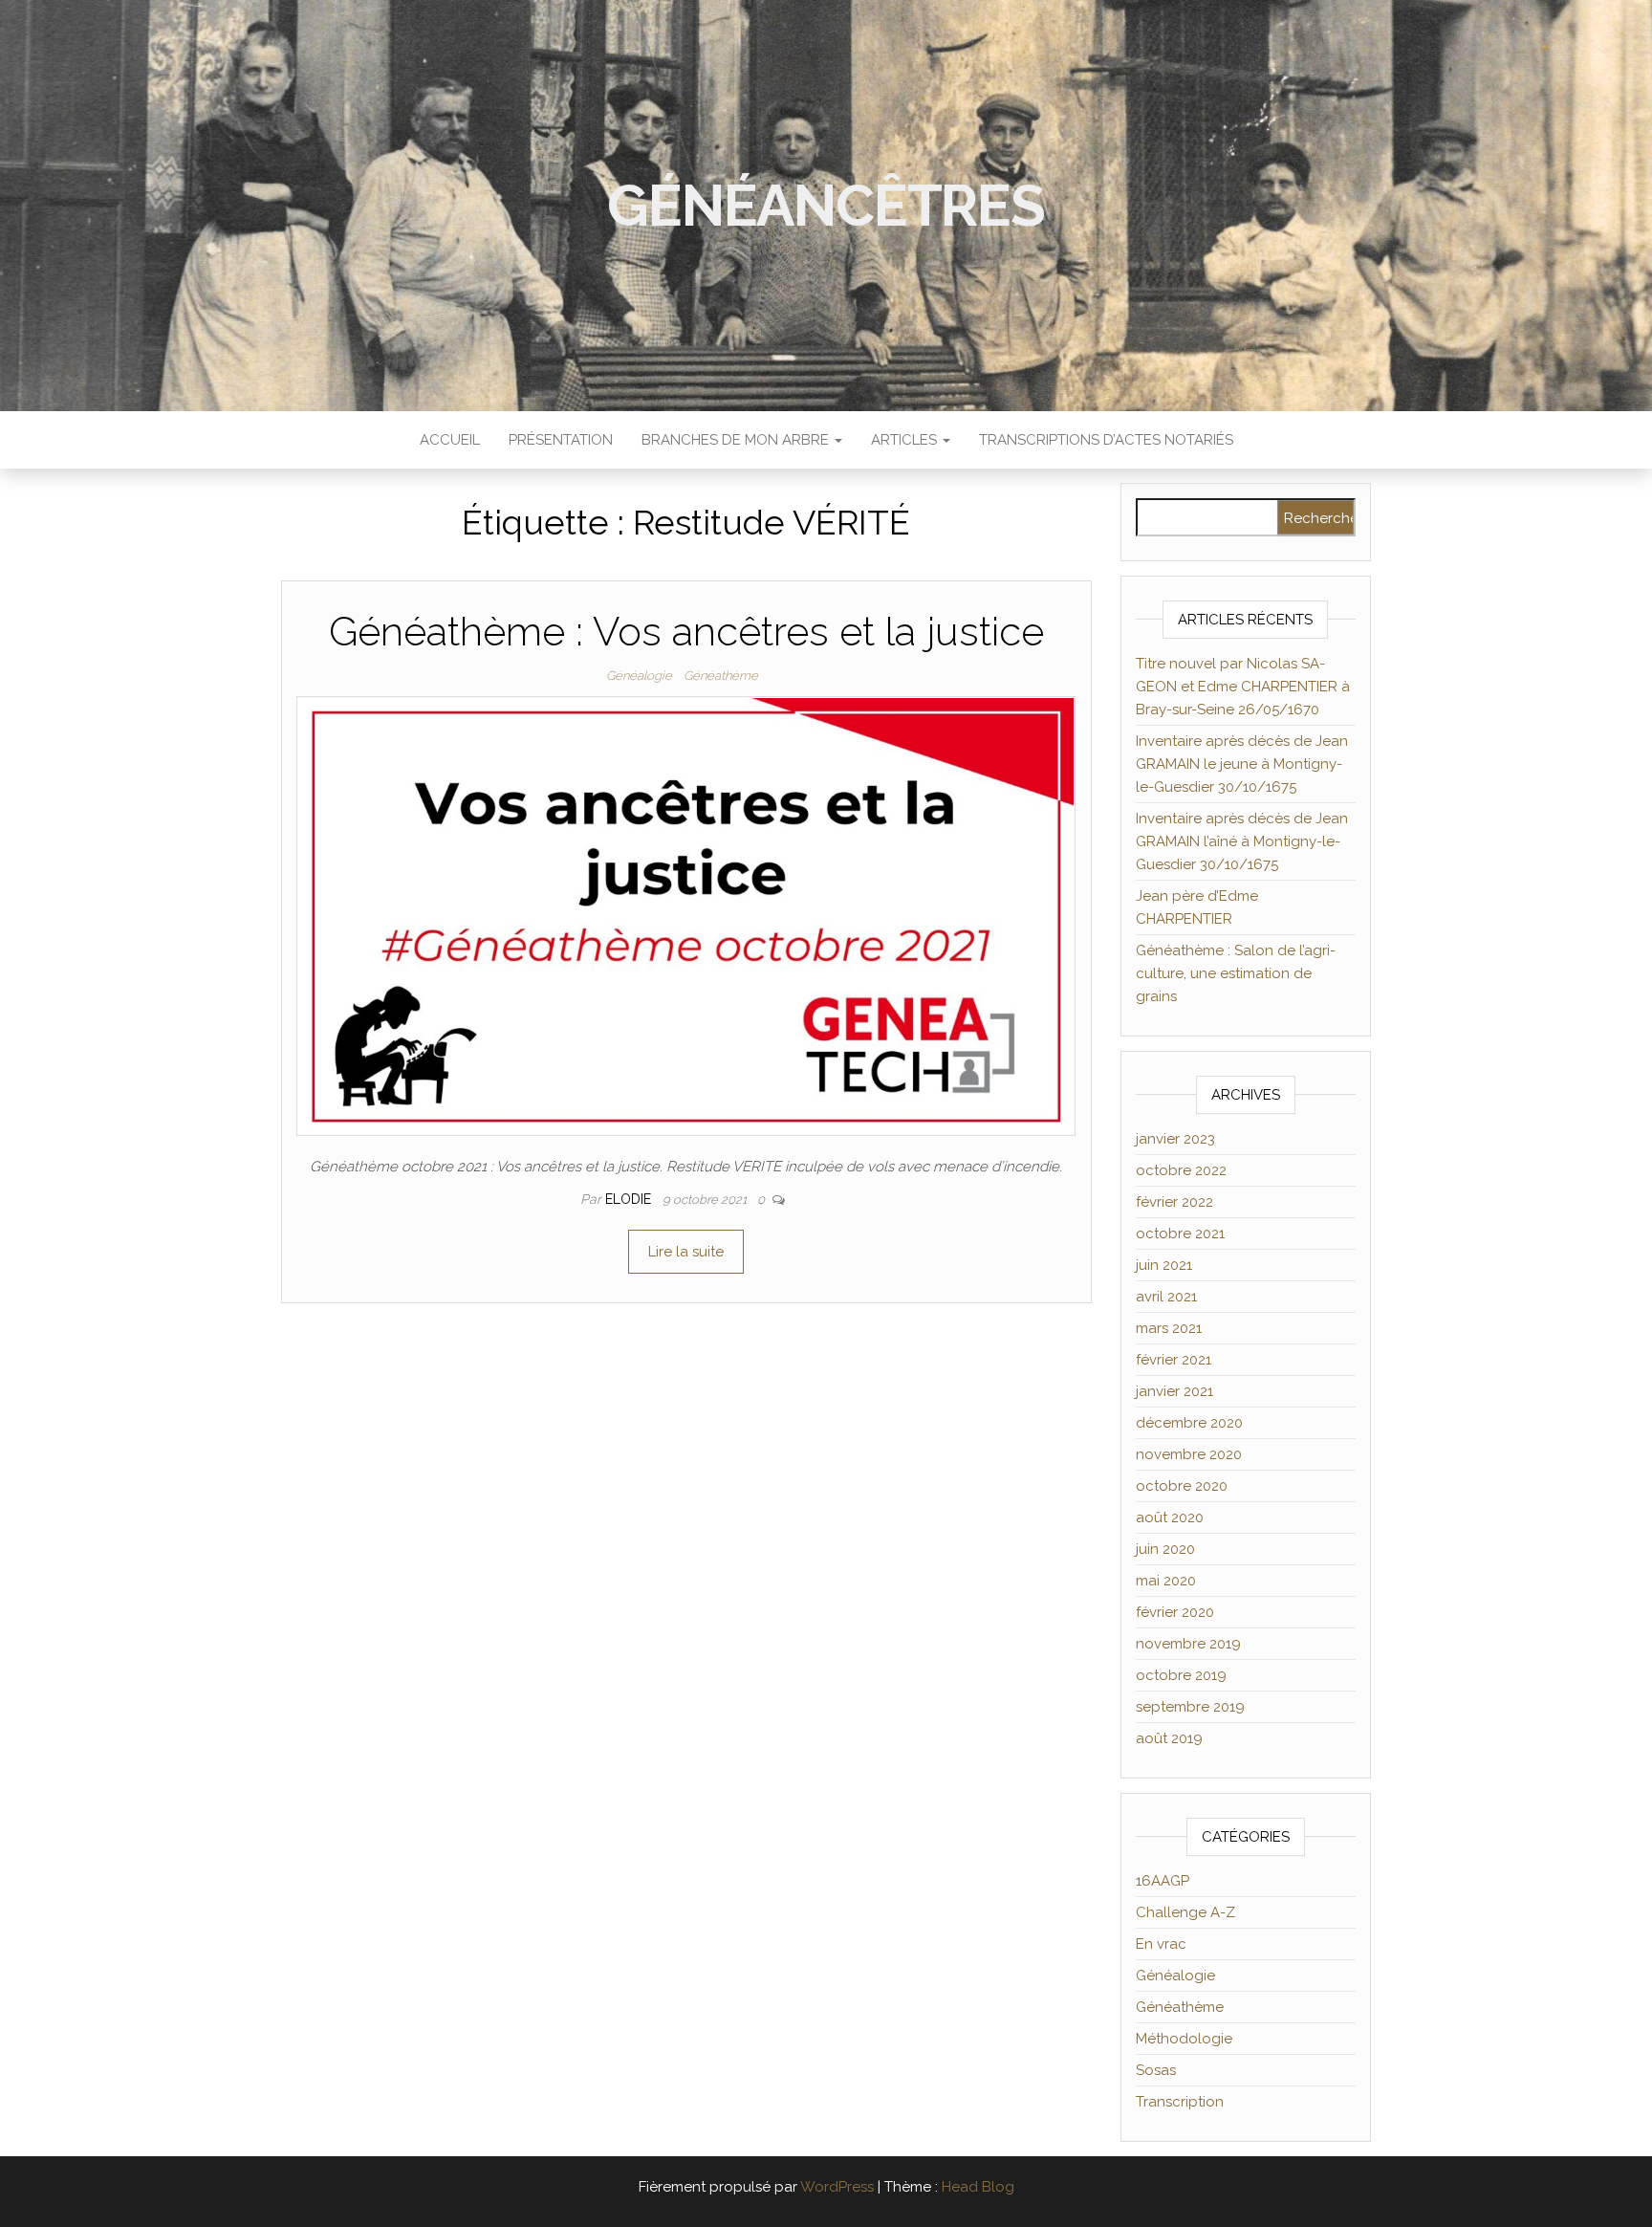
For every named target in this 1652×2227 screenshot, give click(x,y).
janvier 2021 (1174, 1391)
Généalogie (639, 676)
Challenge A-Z (1185, 1912)
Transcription (1180, 2102)
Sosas (1156, 2070)
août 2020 (1170, 1517)
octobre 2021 (1180, 1234)
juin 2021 (1164, 1265)
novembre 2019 (1188, 1644)
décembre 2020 (1189, 1423)
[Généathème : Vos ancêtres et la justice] (686, 915)
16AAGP (1163, 1881)
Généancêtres (826, 206)
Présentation (561, 440)
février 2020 (1175, 1612)
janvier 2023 (1175, 1139)
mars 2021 (1169, 1328)
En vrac (1161, 1944)
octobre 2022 (1181, 1170)
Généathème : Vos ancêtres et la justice (686, 632)
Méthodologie (1184, 2039)
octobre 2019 (1181, 1675)
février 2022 (1174, 1202)
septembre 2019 (1190, 1707)
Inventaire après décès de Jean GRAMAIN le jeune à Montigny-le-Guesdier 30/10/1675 (1242, 764)
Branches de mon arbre (737, 440)
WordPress (837, 2187)
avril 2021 (1166, 1297)
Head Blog (978, 2187)
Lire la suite (686, 1252)
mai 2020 (1166, 1581)
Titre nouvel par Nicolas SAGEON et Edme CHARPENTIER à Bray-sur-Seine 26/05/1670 (1243, 687)
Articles (906, 440)
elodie (630, 1199)
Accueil (450, 440)
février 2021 (1174, 1360)
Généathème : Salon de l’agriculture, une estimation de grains (1236, 973)
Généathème (721, 676)
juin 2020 (1165, 1549)
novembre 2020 (1189, 1454)
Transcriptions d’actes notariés (1106, 440)
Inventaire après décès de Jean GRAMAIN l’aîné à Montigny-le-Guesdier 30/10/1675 (1242, 841)
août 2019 (1169, 1738)
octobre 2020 (1182, 1486)
